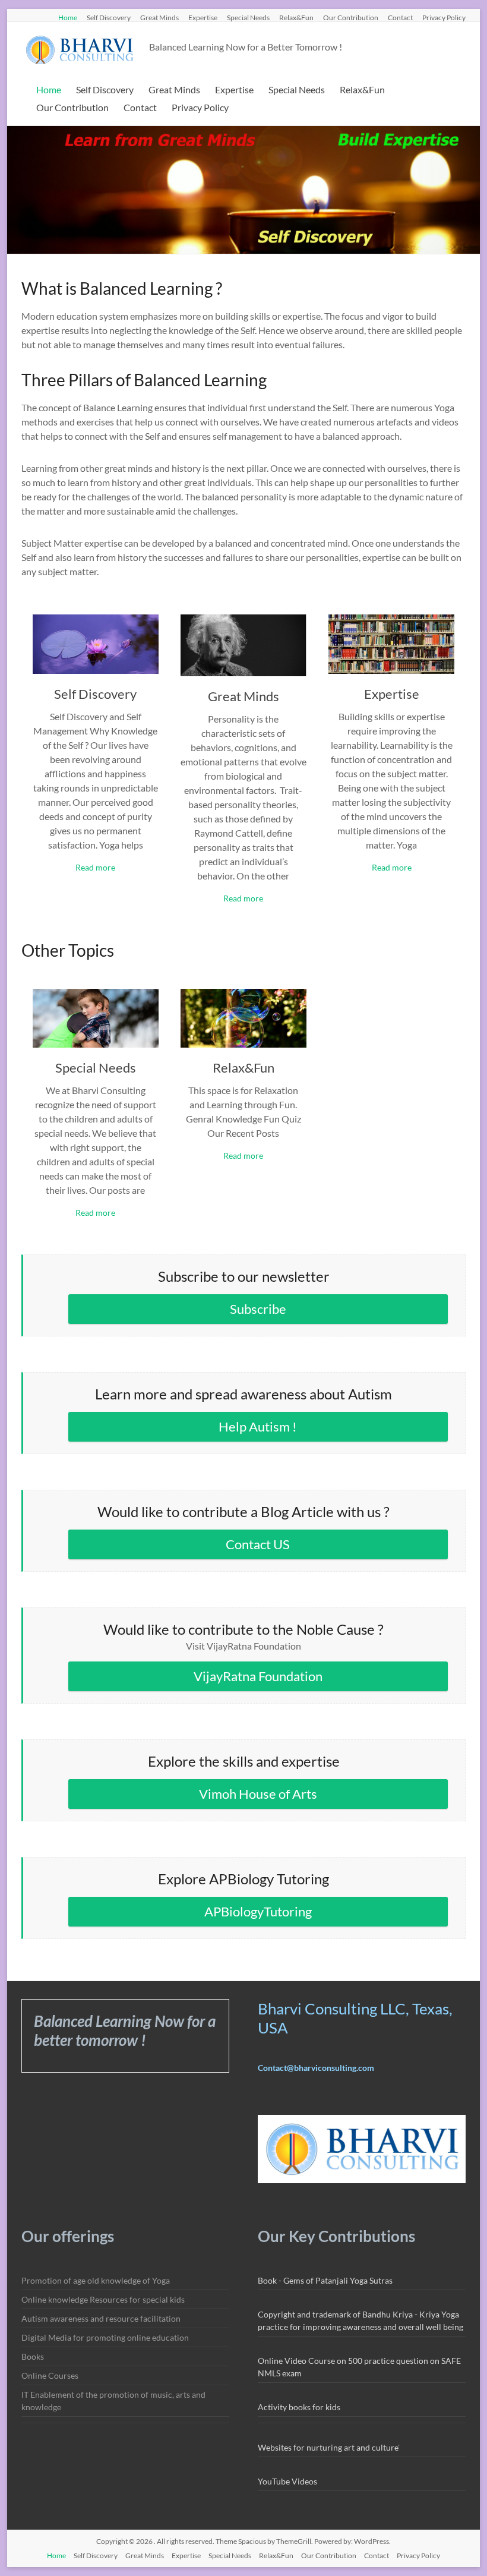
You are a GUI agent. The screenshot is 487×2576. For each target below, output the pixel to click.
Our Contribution (351, 17)
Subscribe (258, 1309)
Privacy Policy (444, 17)
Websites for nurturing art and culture (328, 2447)
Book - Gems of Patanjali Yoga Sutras (325, 2280)
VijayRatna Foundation (258, 1676)
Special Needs (248, 17)
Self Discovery (109, 17)
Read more (95, 867)
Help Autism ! (258, 1426)
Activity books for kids (299, 2407)
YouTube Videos (287, 2481)
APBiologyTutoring (258, 1911)
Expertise (203, 17)
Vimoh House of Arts (258, 1794)
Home (68, 17)
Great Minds (159, 17)
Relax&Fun (296, 17)
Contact (400, 17)
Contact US (258, 1544)
